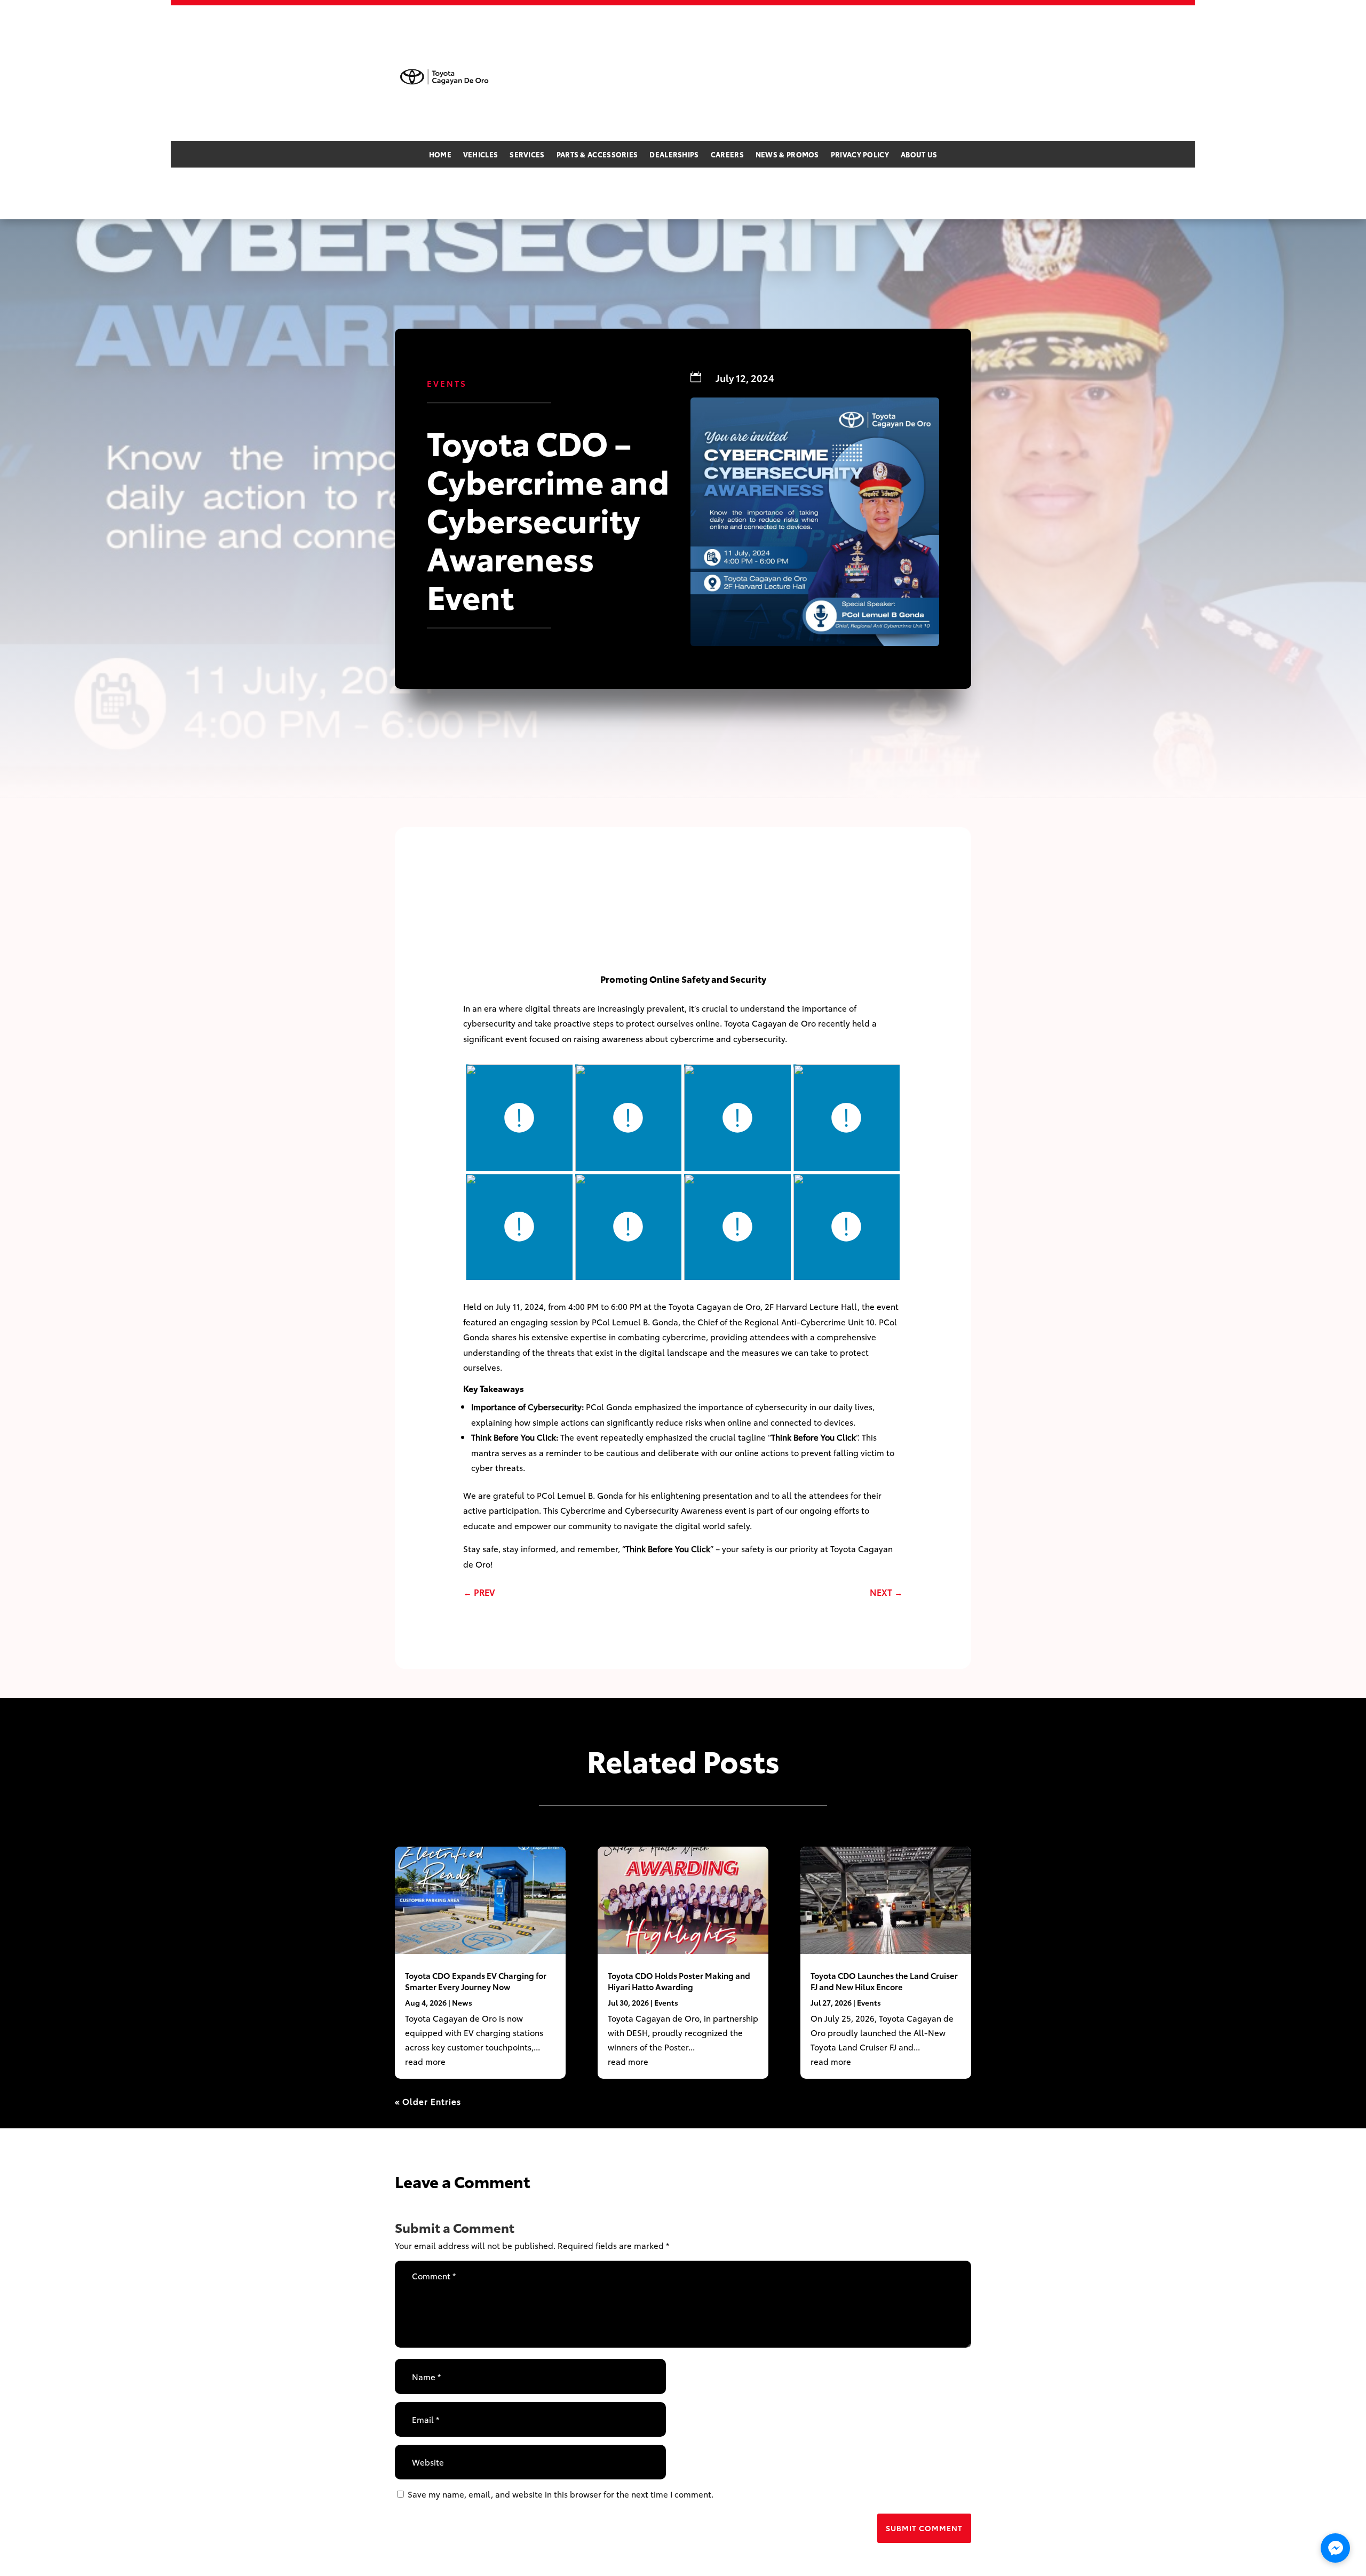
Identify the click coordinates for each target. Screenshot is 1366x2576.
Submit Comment (924, 2528)
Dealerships (674, 155)
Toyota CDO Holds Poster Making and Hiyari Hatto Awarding (679, 1981)
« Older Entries (428, 2101)
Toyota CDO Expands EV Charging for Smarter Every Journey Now (476, 1981)
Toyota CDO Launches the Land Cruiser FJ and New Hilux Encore (884, 1981)
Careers (727, 155)
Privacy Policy (860, 155)
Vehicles (481, 155)
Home (440, 155)
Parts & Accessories (597, 155)
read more (425, 2061)
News (462, 2002)
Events (447, 383)
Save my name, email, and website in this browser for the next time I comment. (561, 2494)
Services (527, 155)
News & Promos (787, 155)
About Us (919, 155)
